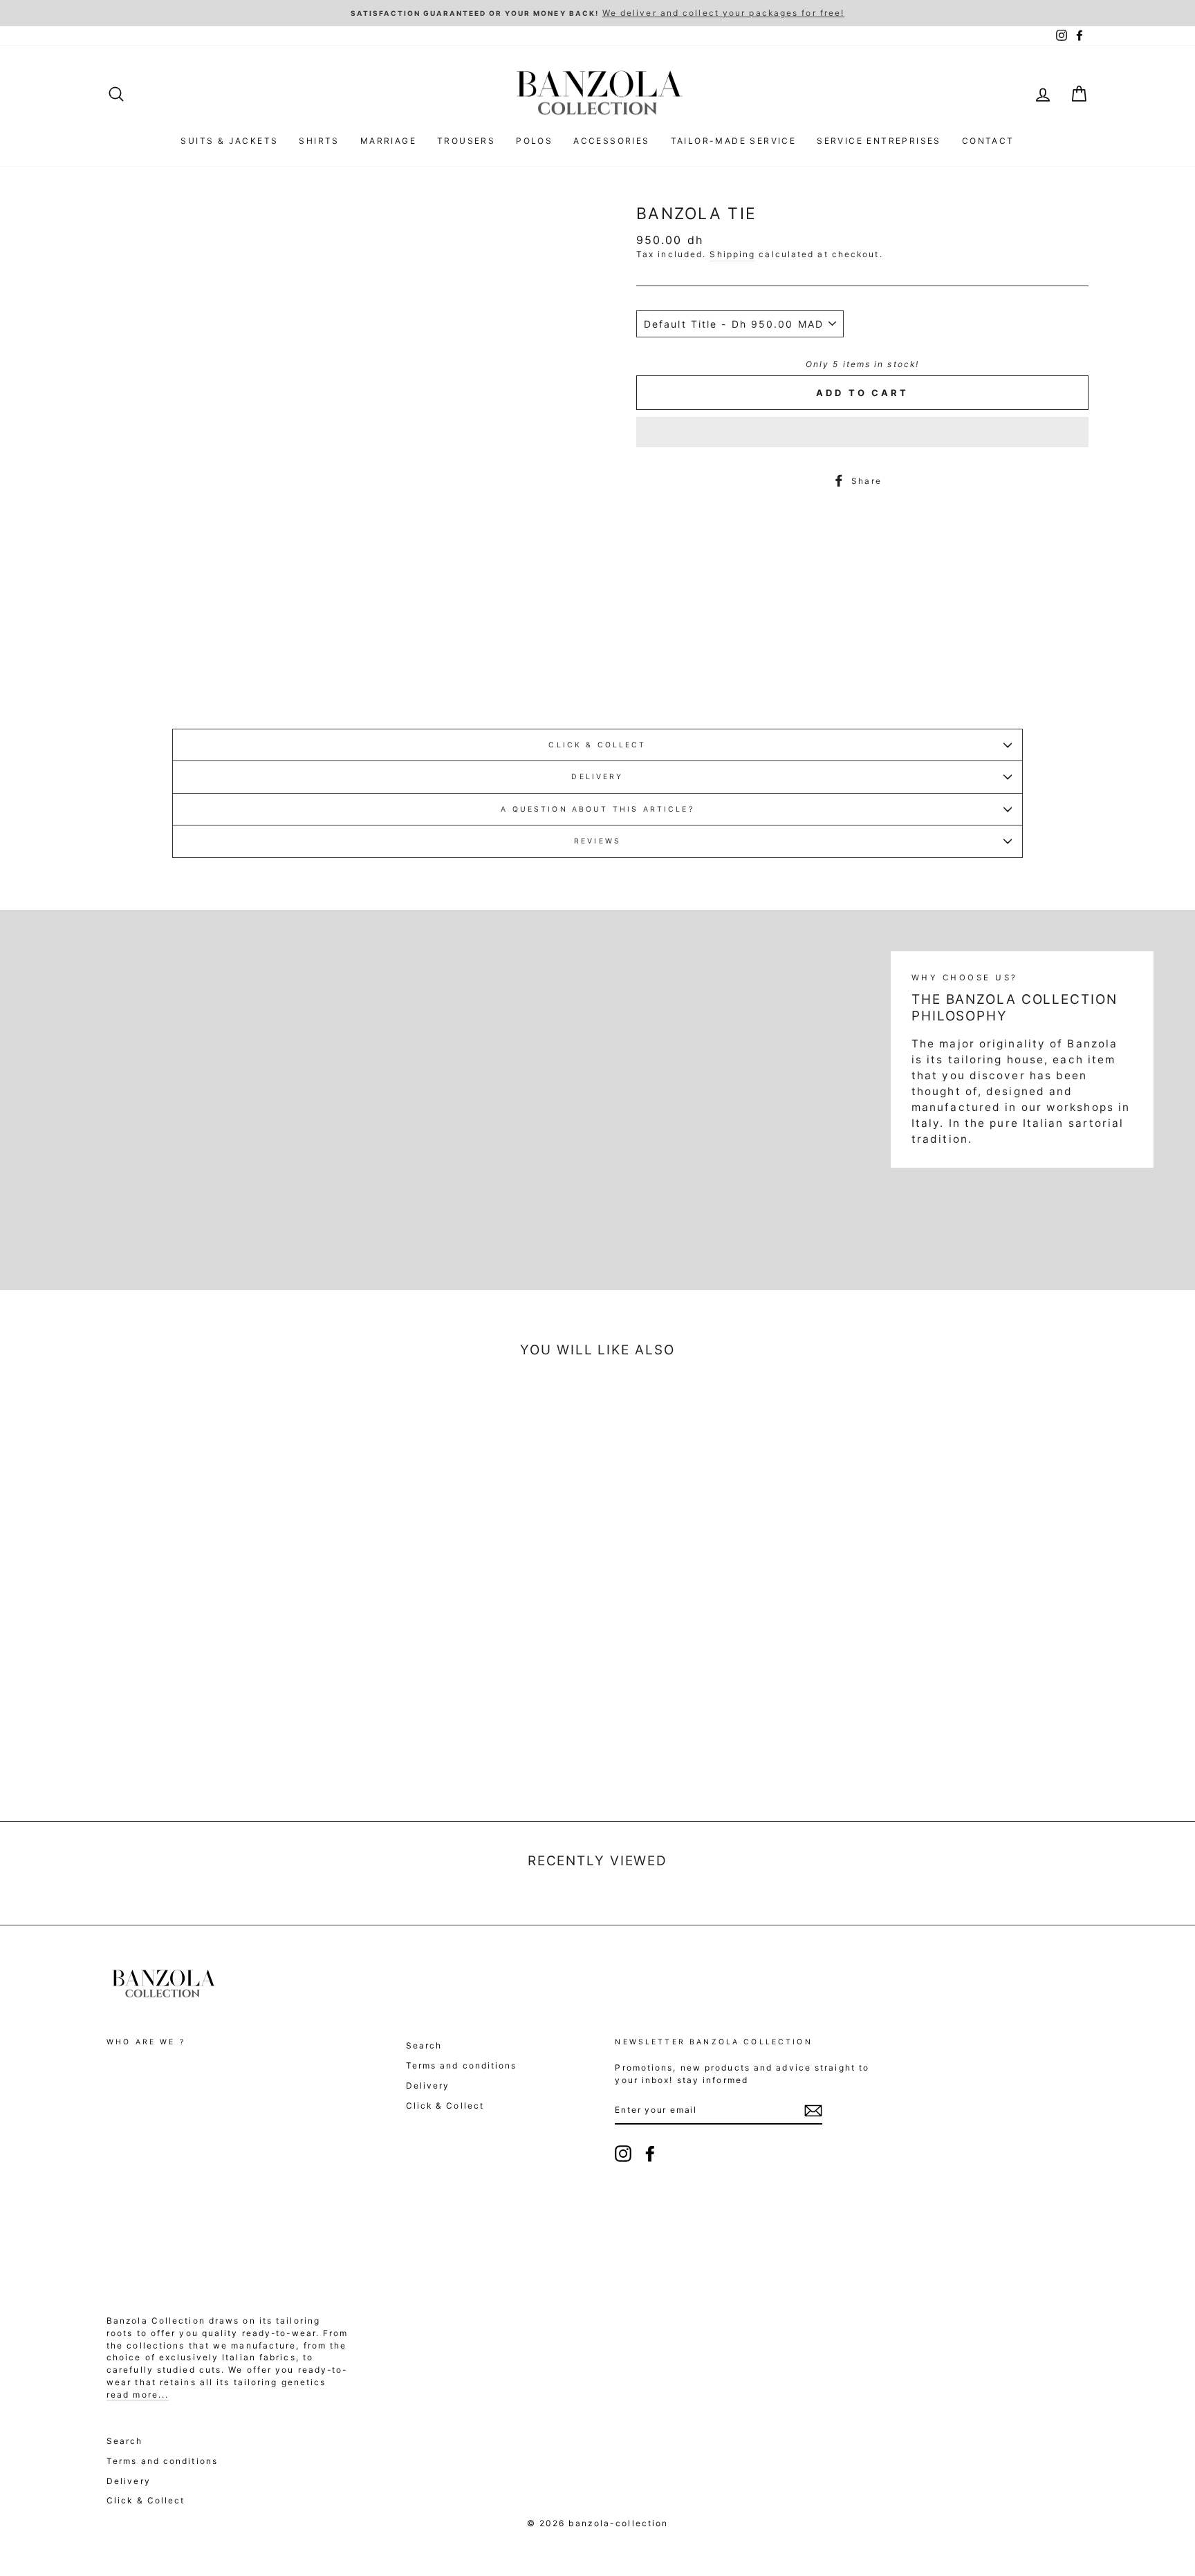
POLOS (534, 141)
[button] (862, 432)
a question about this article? (597, 809)
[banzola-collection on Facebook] (650, 2154)
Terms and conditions (462, 2065)
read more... (138, 2395)
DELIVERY (597, 777)
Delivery (428, 2085)
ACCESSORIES (611, 141)
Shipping (732, 254)
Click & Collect (597, 745)
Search (424, 2045)
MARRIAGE (388, 141)
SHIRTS (319, 141)
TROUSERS (466, 141)
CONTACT (988, 141)
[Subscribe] (813, 2111)
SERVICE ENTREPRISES (879, 141)
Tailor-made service (734, 141)
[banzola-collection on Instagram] (623, 2154)
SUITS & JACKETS (229, 141)
